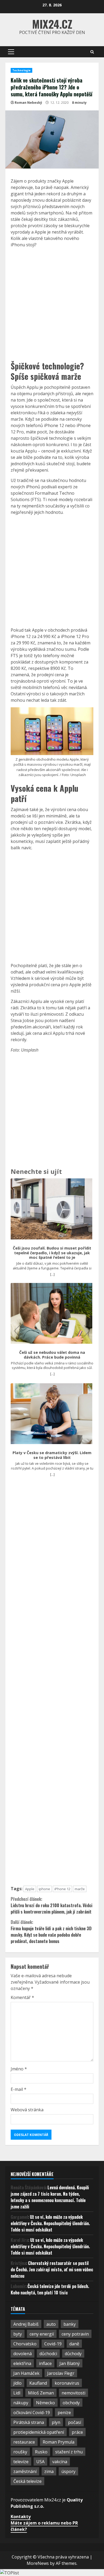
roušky (20, 2452)
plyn (56, 2422)
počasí (75, 2422)
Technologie (21, 70)
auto (51, 2324)
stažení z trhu (69, 2452)
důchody (73, 2354)
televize (21, 2462)
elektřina (22, 2363)
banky (70, 2324)
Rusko (41, 2452)
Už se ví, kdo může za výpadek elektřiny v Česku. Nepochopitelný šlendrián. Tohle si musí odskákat (50, 2223)
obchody (71, 2403)
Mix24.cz (52, 24)
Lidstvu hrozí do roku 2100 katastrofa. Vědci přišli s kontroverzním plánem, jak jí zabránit (51, 1905)
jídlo (17, 2383)
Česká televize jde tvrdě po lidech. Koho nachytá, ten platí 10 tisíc (50, 2289)
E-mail (19, 2089)
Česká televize (27, 2481)
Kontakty (21, 2517)
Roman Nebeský (28, 103)
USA (40, 2462)
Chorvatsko (25, 2344)
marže (80, 1889)
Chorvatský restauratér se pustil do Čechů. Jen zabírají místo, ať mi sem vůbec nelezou (52, 2269)
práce (77, 2432)
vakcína (60, 2462)
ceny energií (42, 2334)
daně (74, 2344)
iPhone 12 (62, 1889)
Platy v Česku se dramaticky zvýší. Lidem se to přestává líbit (52, 1455)
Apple (30, 1889)
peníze (64, 2413)
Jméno (19, 2069)
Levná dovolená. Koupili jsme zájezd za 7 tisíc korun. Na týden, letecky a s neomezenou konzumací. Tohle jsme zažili (50, 2197)
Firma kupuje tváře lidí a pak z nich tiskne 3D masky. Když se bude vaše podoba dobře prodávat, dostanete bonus (51, 1932)
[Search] (92, 52)
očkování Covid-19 (32, 2413)
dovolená (23, 2354)
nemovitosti (73, 2393)
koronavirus (67, 2383)
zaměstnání (25, 2471)
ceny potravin (75, 2334)
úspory (68, 2471)
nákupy (21, 2403)
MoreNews (38, 2563)
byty (18, 2334)
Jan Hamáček (26, 2373)
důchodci (48, 2354)
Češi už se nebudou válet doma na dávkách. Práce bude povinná (52, 1355)
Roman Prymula (59, 2442)
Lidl (17, 2393)
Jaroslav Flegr (61, 2373)
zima (49, 2471)
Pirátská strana (29, 2422)
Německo (45, 2403)
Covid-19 (53, 2344)
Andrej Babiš (26, 2324)
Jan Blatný (70, 2363)
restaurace (24, 2442)
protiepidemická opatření (39, 2432)
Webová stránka (27, 2110)
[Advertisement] (52, 304)
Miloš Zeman (41, 2393)
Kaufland (38, 2383)
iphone (44, 1889)
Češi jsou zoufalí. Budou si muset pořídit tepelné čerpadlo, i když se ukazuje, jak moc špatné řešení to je (52, 1253)
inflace (45, 2363)
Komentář (22, 1997)
